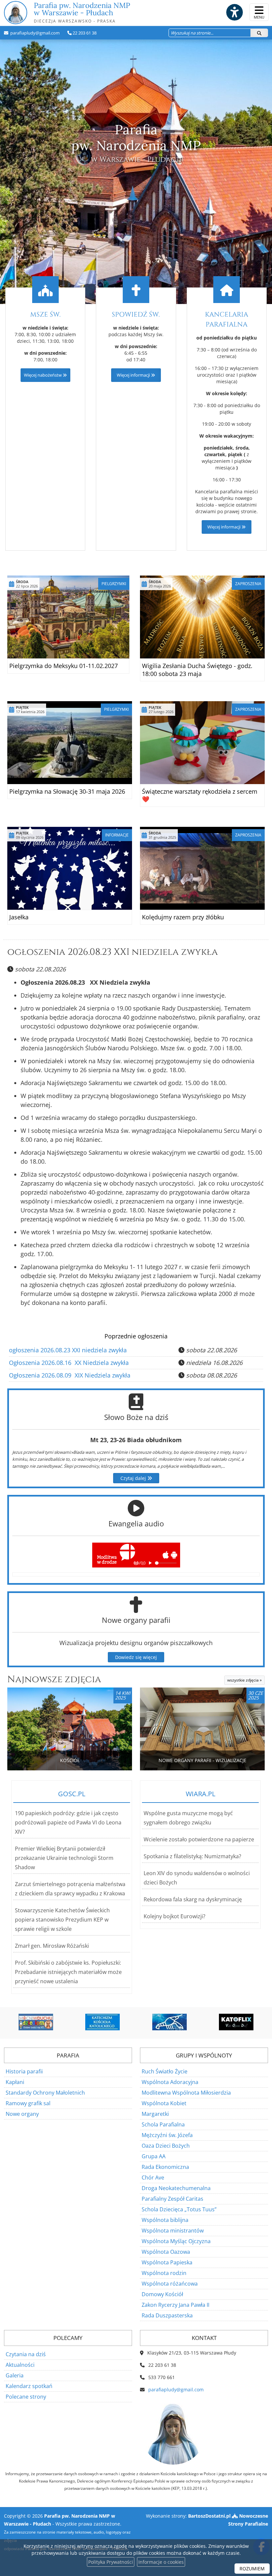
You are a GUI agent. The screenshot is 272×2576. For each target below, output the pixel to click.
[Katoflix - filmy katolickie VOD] (170, 2022)
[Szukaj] (259, 33)
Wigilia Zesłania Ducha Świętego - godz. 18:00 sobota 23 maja (197, 670)
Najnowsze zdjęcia (54, 1679)
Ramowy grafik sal (28, 2103)
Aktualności (20, 2365)
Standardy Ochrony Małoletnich (45, 2093)
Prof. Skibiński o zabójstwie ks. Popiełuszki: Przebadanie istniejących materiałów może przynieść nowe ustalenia (68, 1972)
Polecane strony (26, 2397)
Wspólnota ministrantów (173, 2231)
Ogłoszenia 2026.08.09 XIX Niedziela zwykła (70, 1375)
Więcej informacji (134, 375)
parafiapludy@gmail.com (34, 33)
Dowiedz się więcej (136, 1657)
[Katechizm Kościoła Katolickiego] (37, 2022)
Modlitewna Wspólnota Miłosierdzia (186, 2093)
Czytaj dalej (134, 1478)
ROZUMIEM (252, 2569)
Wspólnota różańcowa (170, 2284)
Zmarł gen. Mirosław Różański (52, 1946)
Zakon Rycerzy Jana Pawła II (175, 2305)
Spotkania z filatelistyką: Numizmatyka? (192, 1856)
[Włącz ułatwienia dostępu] (234, 12)
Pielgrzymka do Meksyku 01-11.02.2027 (64, 666)
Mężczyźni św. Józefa (167, 2135)
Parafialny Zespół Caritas (172, 2199)
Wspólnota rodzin (164, 2273)
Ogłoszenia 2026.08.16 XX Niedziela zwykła (69, 1363)
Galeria (15, 2375)
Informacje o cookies (161, 2562)
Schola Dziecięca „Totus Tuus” (179, 2209)
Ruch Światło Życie (165, 2071)
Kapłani (15, 2082)
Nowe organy (22, 2114)
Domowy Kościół (162, 2294)
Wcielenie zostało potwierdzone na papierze (199, 1839)
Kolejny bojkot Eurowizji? (174, 1916)
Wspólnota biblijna (165, 2220)
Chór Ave (153, 2177)
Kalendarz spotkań (29, 2386)
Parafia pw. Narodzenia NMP (82, 12)
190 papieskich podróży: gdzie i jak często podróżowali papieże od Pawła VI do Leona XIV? (68, 1822)
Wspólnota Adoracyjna (170, 2082)
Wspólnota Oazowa (166, 2252)
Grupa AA (154, 2156)
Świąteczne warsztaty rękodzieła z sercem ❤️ (200, 795)
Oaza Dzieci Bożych (166, 2146)
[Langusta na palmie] (104, 2022)
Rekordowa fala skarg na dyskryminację (193, 1899)
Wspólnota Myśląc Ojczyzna (176, 2241)
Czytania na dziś (26, 2354)
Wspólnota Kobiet (164, 2103)
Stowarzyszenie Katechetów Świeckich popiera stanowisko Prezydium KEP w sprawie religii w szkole (62, 1920)
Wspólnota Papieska (167, 2262)
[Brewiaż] (238, 2022)
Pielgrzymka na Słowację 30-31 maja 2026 (67, 791)
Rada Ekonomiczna (165, 2167)
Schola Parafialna (163, 2124)
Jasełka (19, 917)
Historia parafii (24, 2071)
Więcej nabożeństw (43, 375)
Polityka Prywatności (111, 2562)
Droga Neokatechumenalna (176, 2188)
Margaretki (155, 2114)
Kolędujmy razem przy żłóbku (183, 917)
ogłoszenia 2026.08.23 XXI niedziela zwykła (113, 952)
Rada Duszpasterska (167, 2315)
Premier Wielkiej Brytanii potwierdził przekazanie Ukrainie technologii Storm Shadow (64, 1858)
